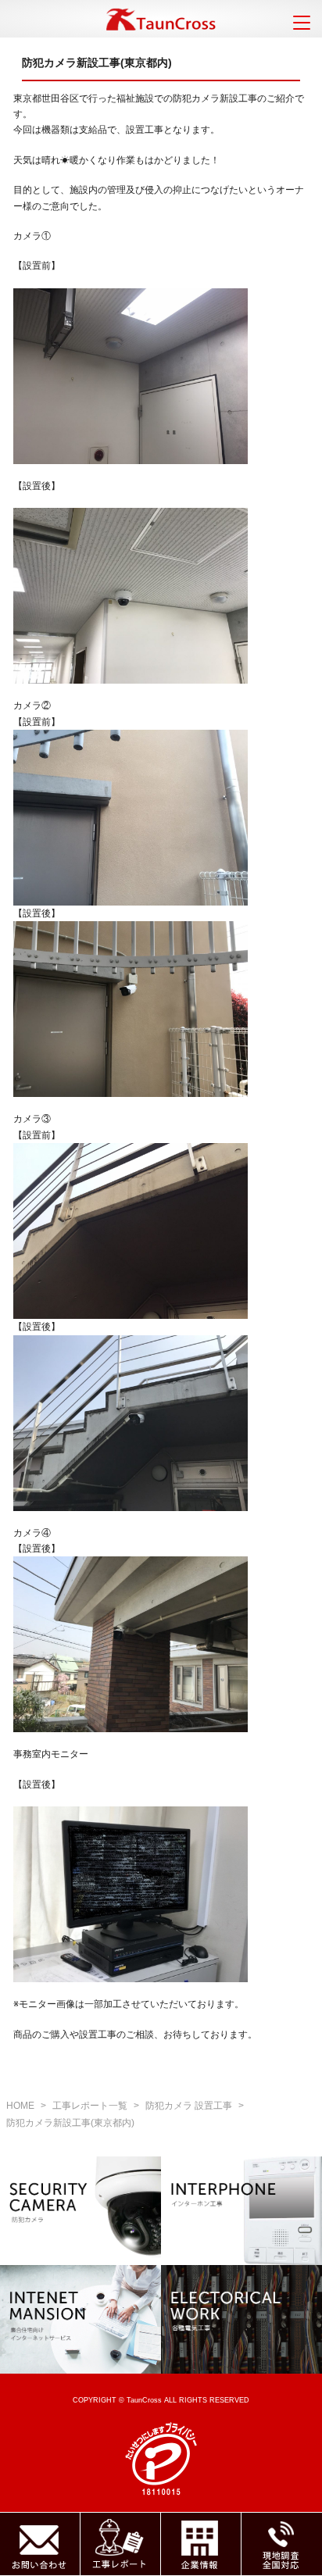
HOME (20, 2106)
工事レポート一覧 (90, 2106)
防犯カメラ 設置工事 (189, 2106)
